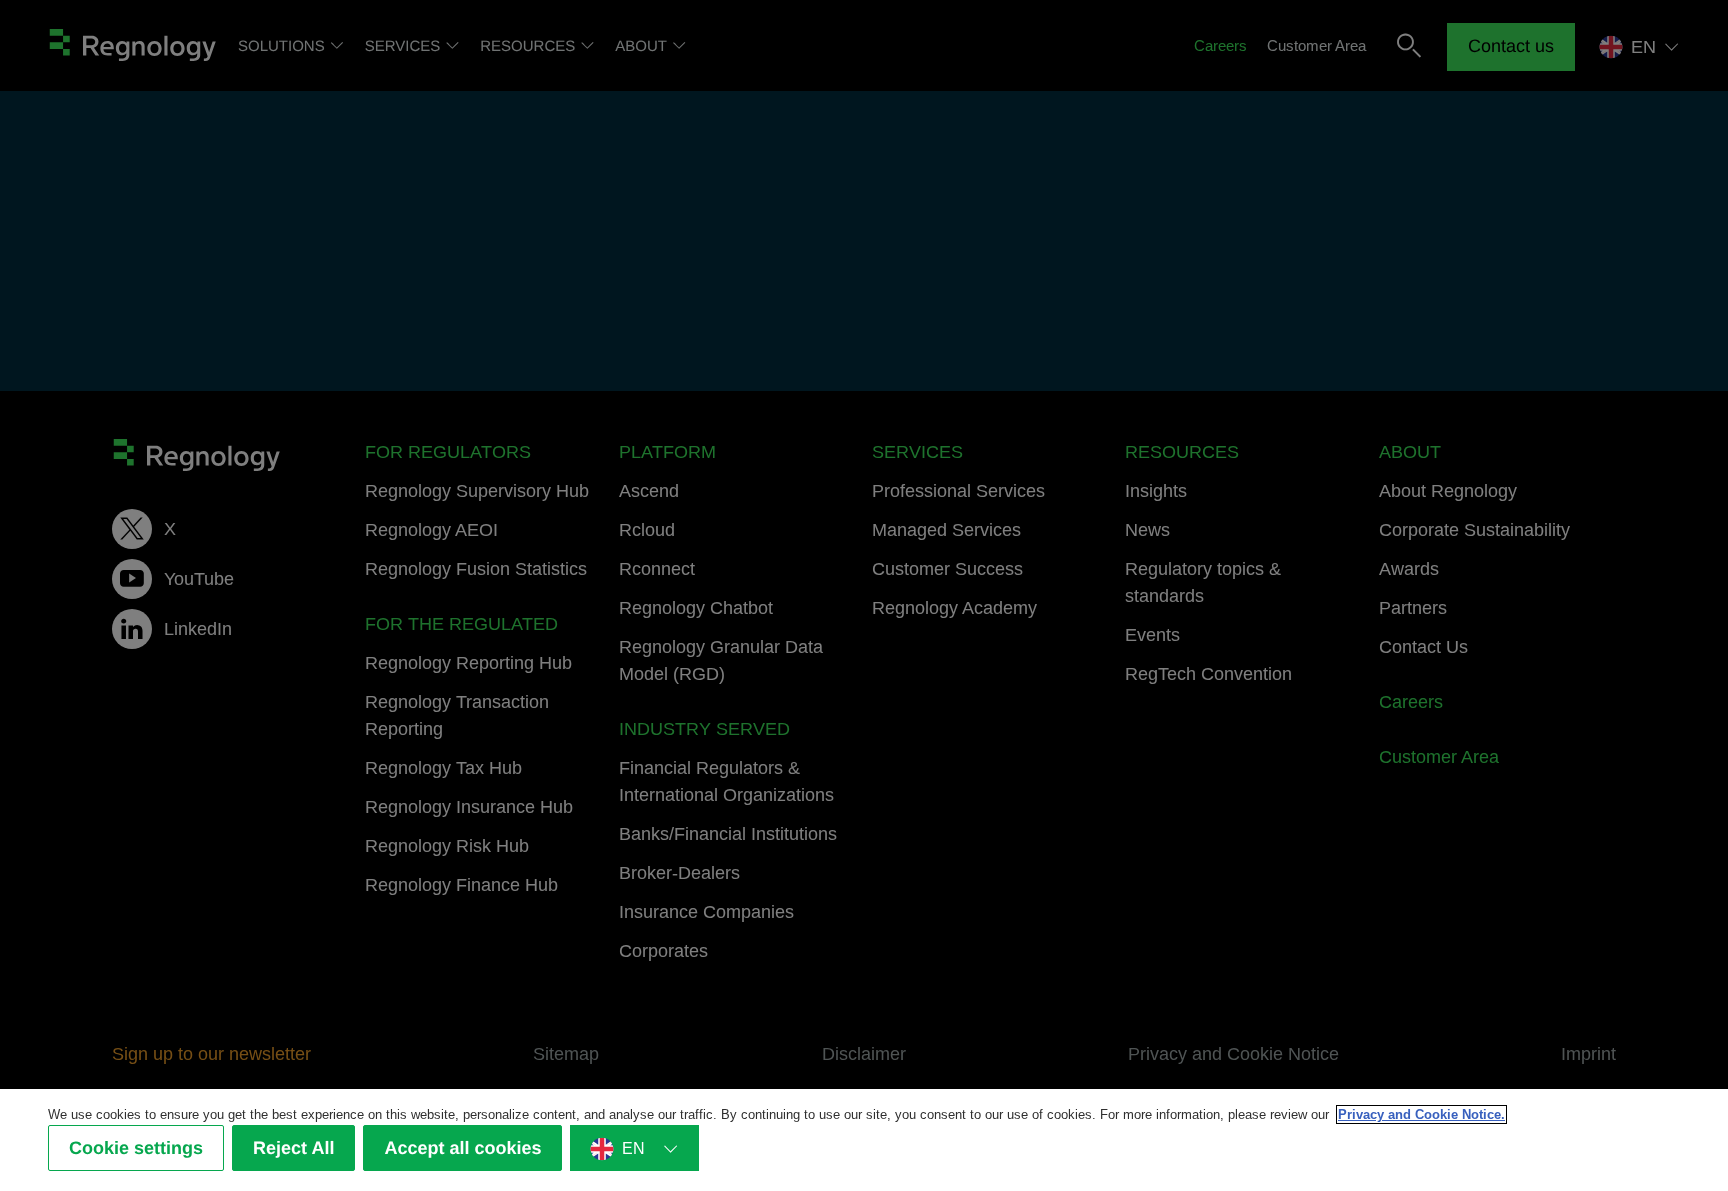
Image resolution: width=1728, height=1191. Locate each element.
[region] (864, 1140)
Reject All (293, 1148)
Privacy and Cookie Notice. (1421, 1114)
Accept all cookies (462, 1148)
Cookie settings (136, 1148)
